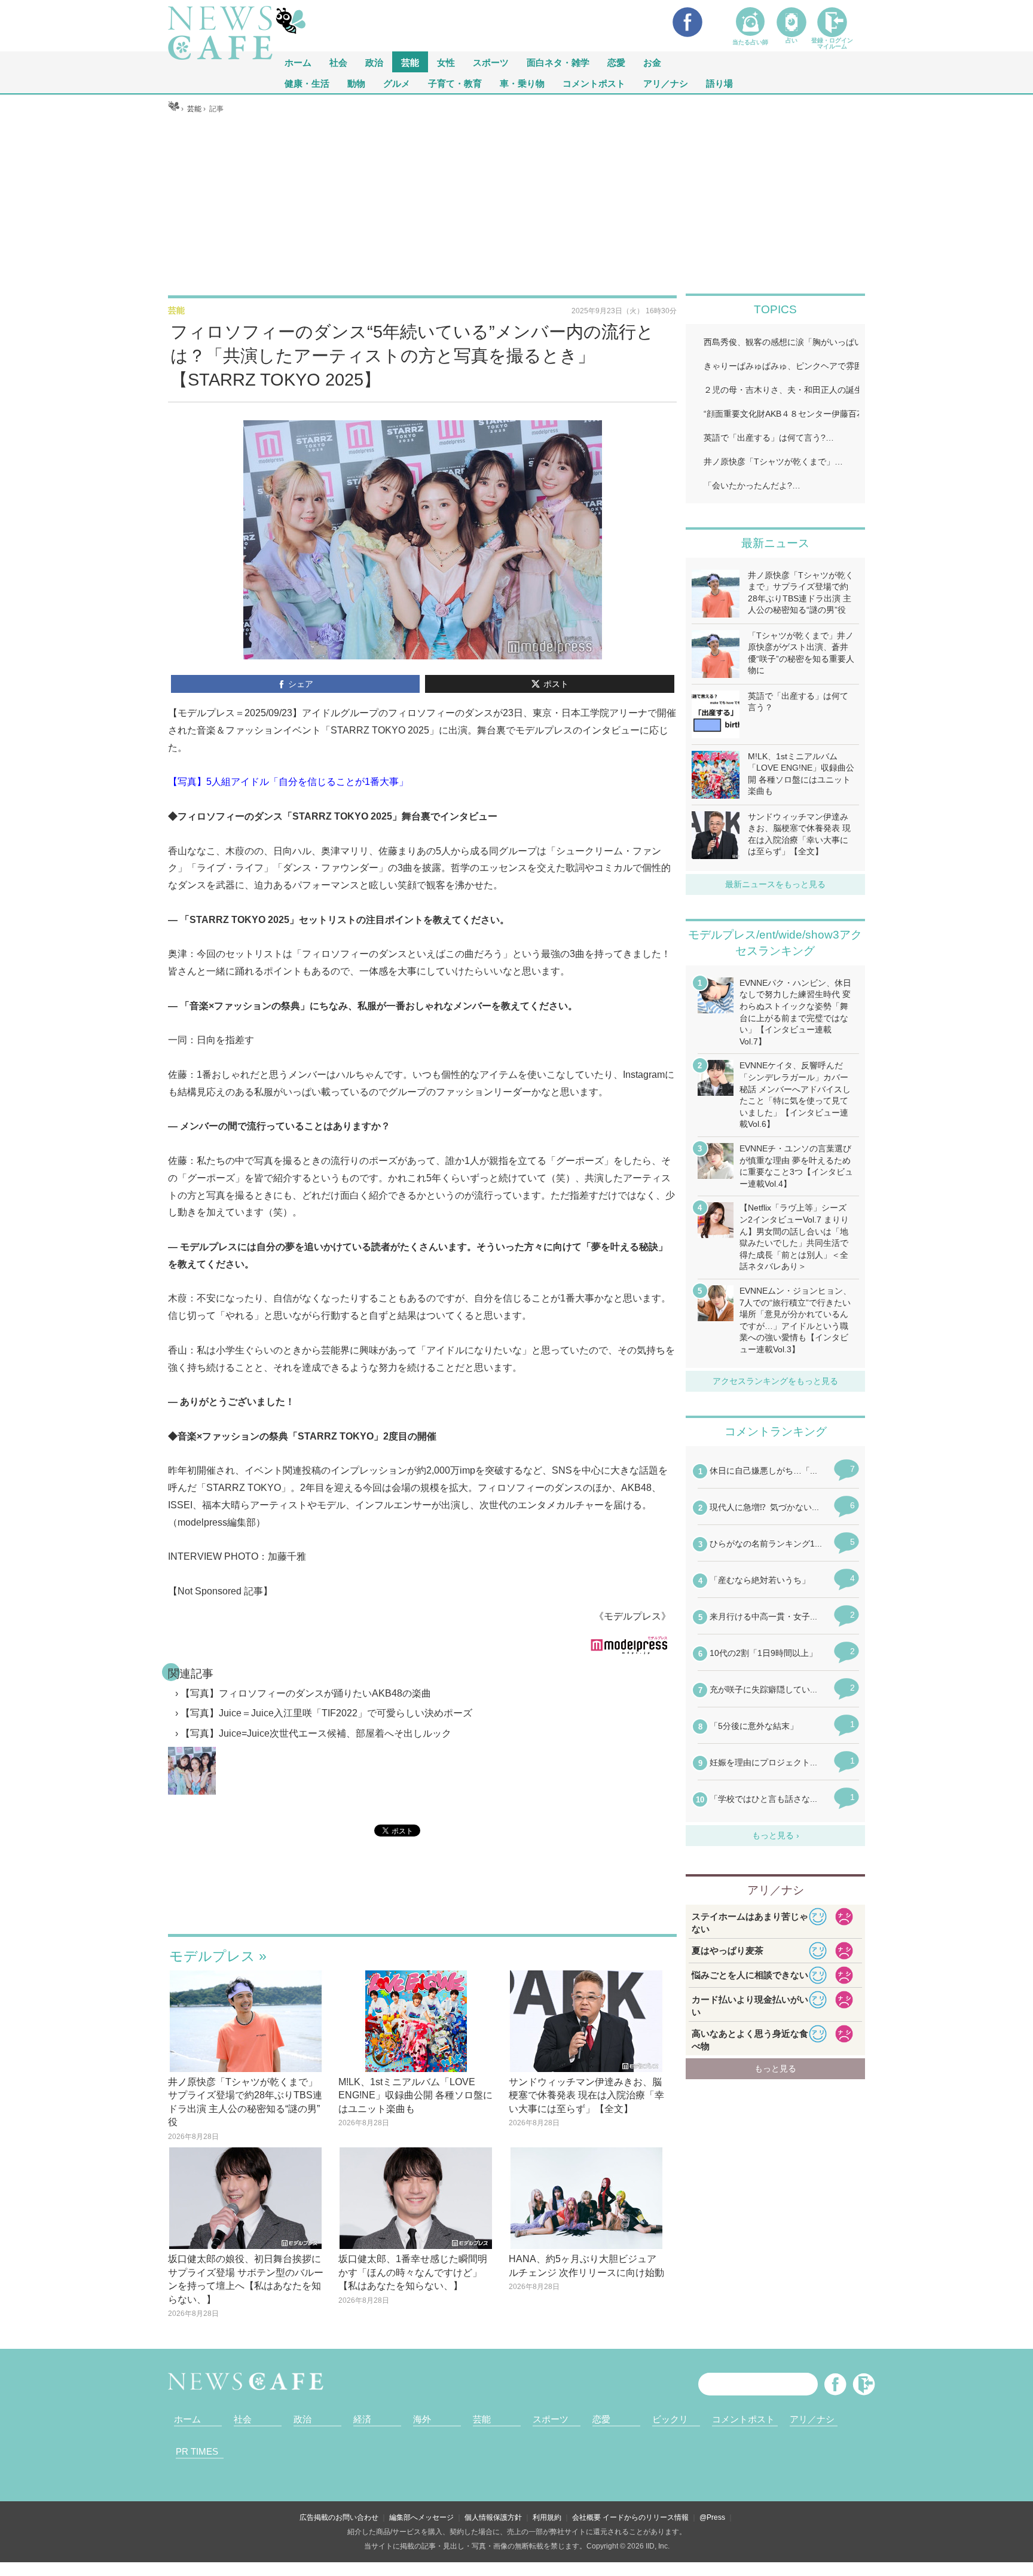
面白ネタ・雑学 (558, 62)
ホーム (187, 2419)
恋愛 (616, 62)
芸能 (410, 62)
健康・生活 (307, 83)
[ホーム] (174, 109)
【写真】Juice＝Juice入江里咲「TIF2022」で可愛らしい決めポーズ (326, 1713)
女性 (446, 62)
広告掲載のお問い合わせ (339, 2517)
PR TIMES (197, 2451)
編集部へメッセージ (421, 2517)
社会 (338, 62)
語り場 (719, 83)
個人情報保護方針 (493, 2517)
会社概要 (586, 2517)
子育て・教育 (455, 83)
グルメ (397, 83)
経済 (362, 2419)
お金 (652, 62)
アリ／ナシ (666, 83)
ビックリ (670, 2419)
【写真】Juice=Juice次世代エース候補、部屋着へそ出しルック (316, 1733)
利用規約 (547, 2517)
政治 (374, 62)
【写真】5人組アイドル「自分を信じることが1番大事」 (288, 782)
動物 (356, 83)
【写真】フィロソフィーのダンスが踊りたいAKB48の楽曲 (306, 1693)
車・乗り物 (522, 83)
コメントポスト (594, 83)
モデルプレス (212, 1956)
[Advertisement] (517, 204)
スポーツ (491, 62)
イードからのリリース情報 (646, 2517)
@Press (712, 2517)
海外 (422, 2419)
